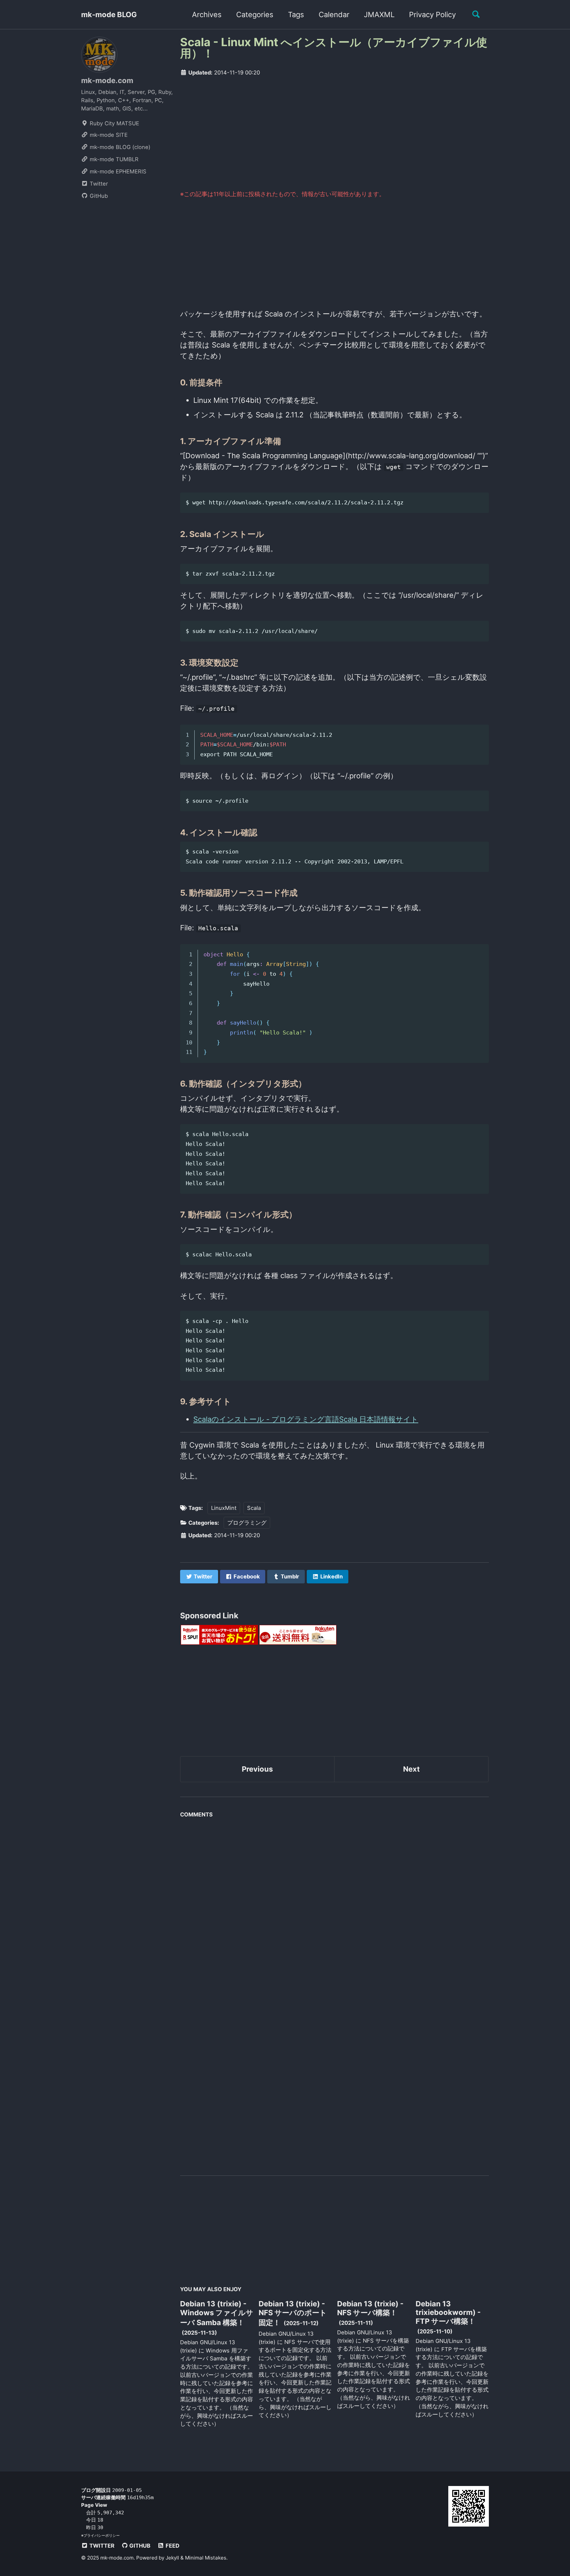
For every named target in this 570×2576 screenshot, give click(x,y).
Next (412, 1769)
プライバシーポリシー (102, 2535)
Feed (172, 2546)
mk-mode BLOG (109, 15)
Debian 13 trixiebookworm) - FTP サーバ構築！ (448, 2312)
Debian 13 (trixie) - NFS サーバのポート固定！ (293, 2313)
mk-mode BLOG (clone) (119, 147)
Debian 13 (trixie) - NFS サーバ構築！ (370, 2308)
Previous (257, 1769)
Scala (254, 1508)
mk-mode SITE (108, 135)
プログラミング (247, 1523)
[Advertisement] (334, 133)
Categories (255, 15)
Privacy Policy (432, 15)
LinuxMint (224, 1508)
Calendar (334, 15)
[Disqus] (334, 1904)
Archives (207, 15)
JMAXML (379, 15)
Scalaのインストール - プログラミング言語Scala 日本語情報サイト (306, 1419)
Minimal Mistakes (206, 2558)
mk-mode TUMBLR (113, 159)
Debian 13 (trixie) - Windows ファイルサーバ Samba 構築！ (217, 2313)
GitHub (98, 196)
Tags (296, 15)
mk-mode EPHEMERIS (117, 171)
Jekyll (172, 2558)
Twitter (98, 184)
